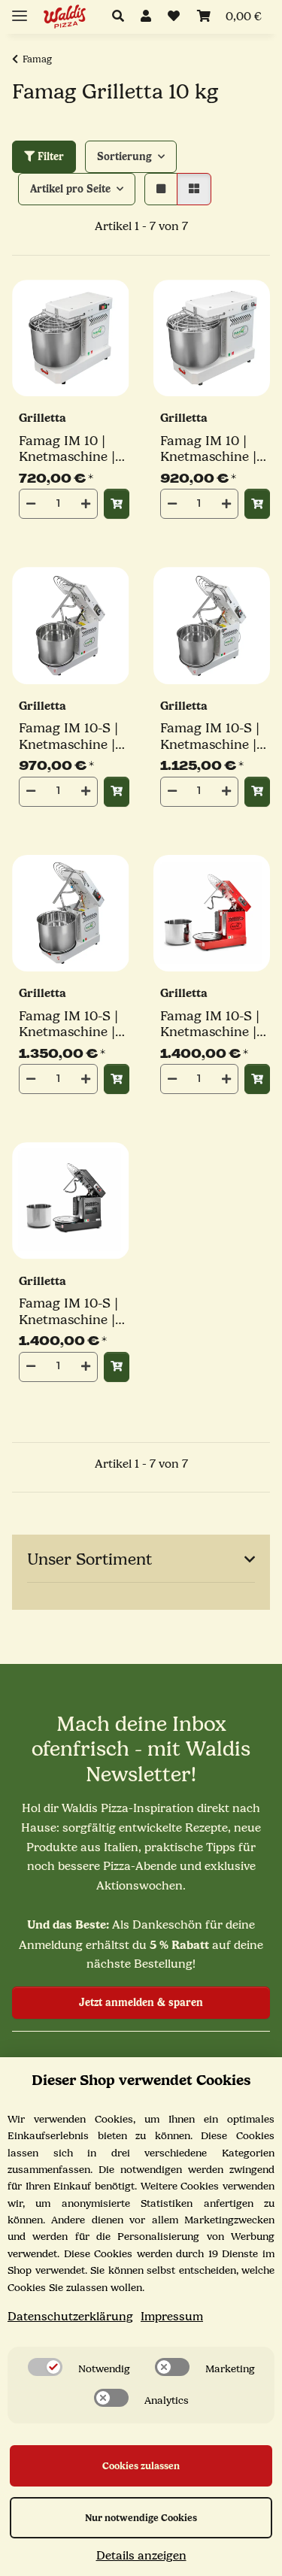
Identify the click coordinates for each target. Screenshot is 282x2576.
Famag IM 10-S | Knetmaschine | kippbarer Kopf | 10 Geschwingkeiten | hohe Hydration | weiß (72, 1024)
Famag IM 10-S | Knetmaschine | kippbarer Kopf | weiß (69, 736)
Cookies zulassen (141, 2466)
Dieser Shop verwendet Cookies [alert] (141, 2080)
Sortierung (124, 157)
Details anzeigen (141, 2556)
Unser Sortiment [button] (89, 1559)
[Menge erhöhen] (86, 504)
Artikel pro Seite (70, 189)
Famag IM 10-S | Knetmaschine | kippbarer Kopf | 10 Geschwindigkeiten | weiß (215, 736)
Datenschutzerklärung (70, 2317)
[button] (122, 17)
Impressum (172, 2317)
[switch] (45, 2367)
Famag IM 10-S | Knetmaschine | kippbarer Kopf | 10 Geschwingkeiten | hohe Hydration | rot (213, 1024)
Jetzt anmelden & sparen (141, 2003)
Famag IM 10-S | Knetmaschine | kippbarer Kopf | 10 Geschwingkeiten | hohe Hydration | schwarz (72, 1312)
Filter (49, 157)
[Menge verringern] (31, 504)
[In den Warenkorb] (117, 504)
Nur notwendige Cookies (141, 2518)
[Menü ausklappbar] (20, 9)
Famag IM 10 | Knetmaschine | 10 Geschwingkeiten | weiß (213, 449)
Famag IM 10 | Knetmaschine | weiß (67, 449)
